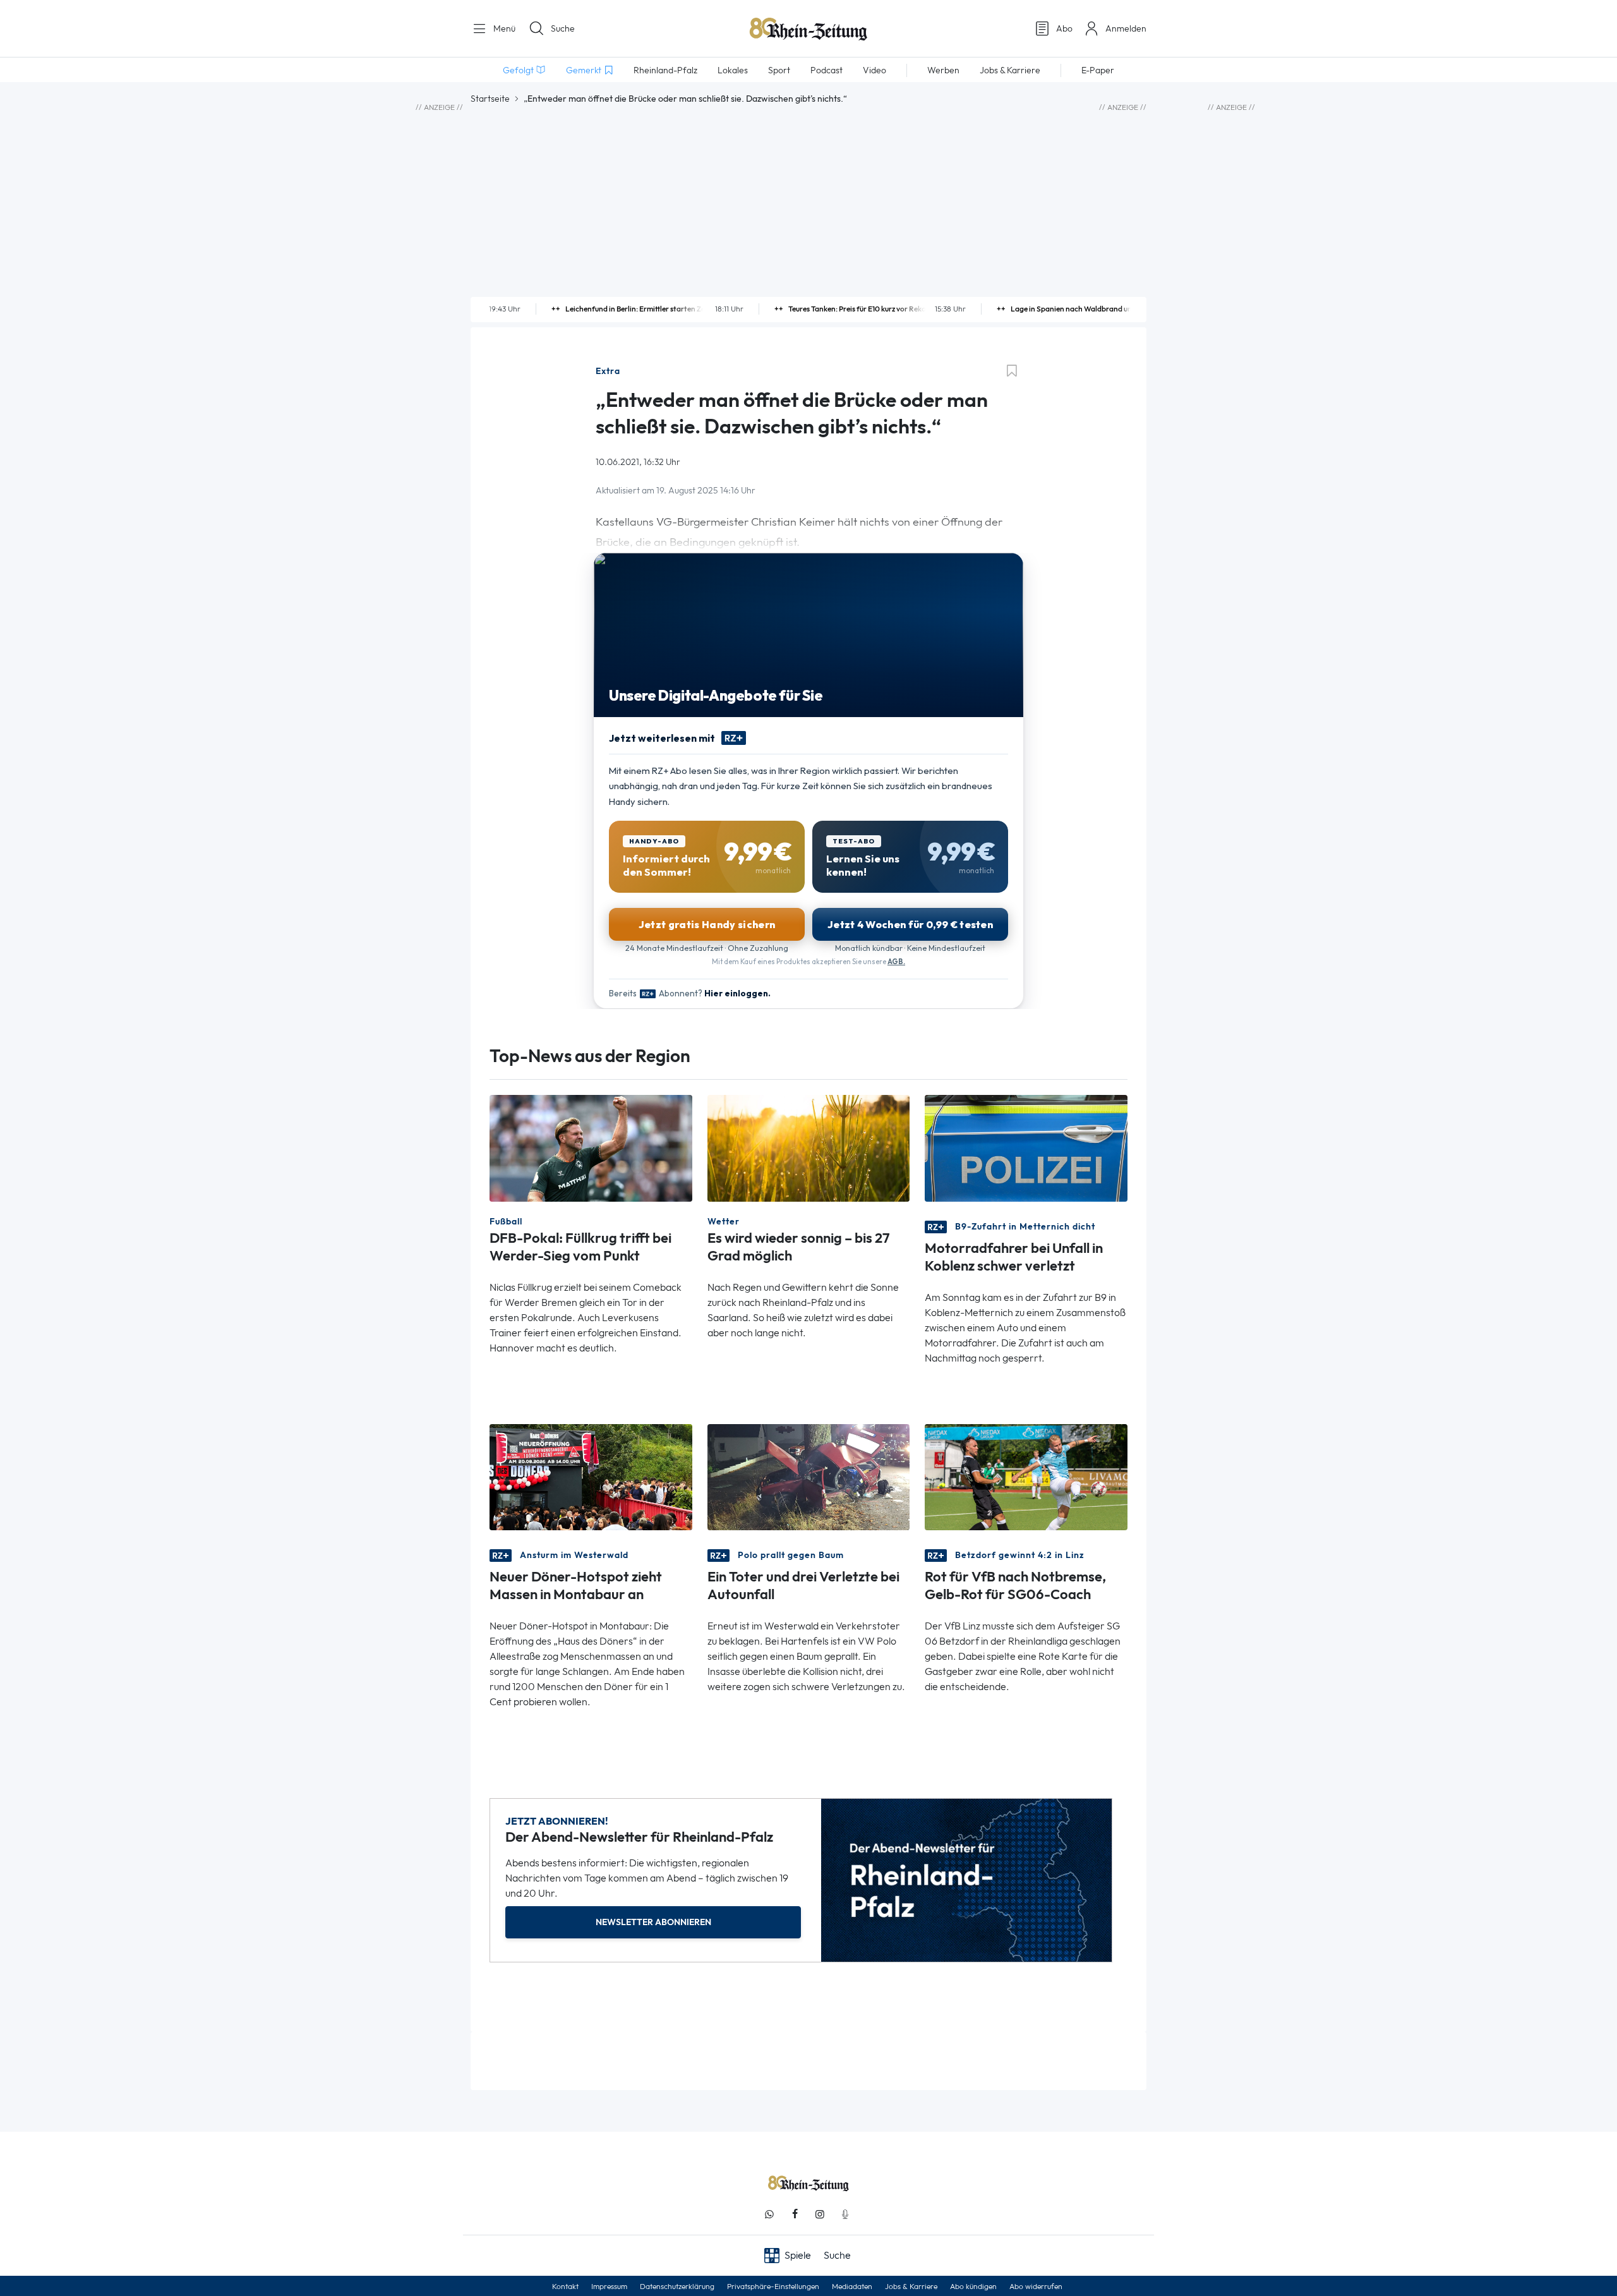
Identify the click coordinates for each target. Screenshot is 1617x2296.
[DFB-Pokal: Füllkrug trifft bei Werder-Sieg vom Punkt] (591, 1147)
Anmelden (1126, 28)
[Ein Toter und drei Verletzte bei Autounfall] (809, 1476)
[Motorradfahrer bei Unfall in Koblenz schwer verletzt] (1026, 1147)
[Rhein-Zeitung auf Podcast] (845, 2214)
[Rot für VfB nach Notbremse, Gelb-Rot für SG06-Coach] (1026, 1476)
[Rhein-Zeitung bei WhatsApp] (769, 2214)
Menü (503, 28)
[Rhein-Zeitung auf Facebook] (795, 2214)
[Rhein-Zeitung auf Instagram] (820, 2214)
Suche (563, 28)
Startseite (490, 99)
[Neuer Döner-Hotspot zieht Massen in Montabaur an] (591, 1476)
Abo (1064, 28)
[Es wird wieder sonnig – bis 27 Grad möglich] (809, 1147)
